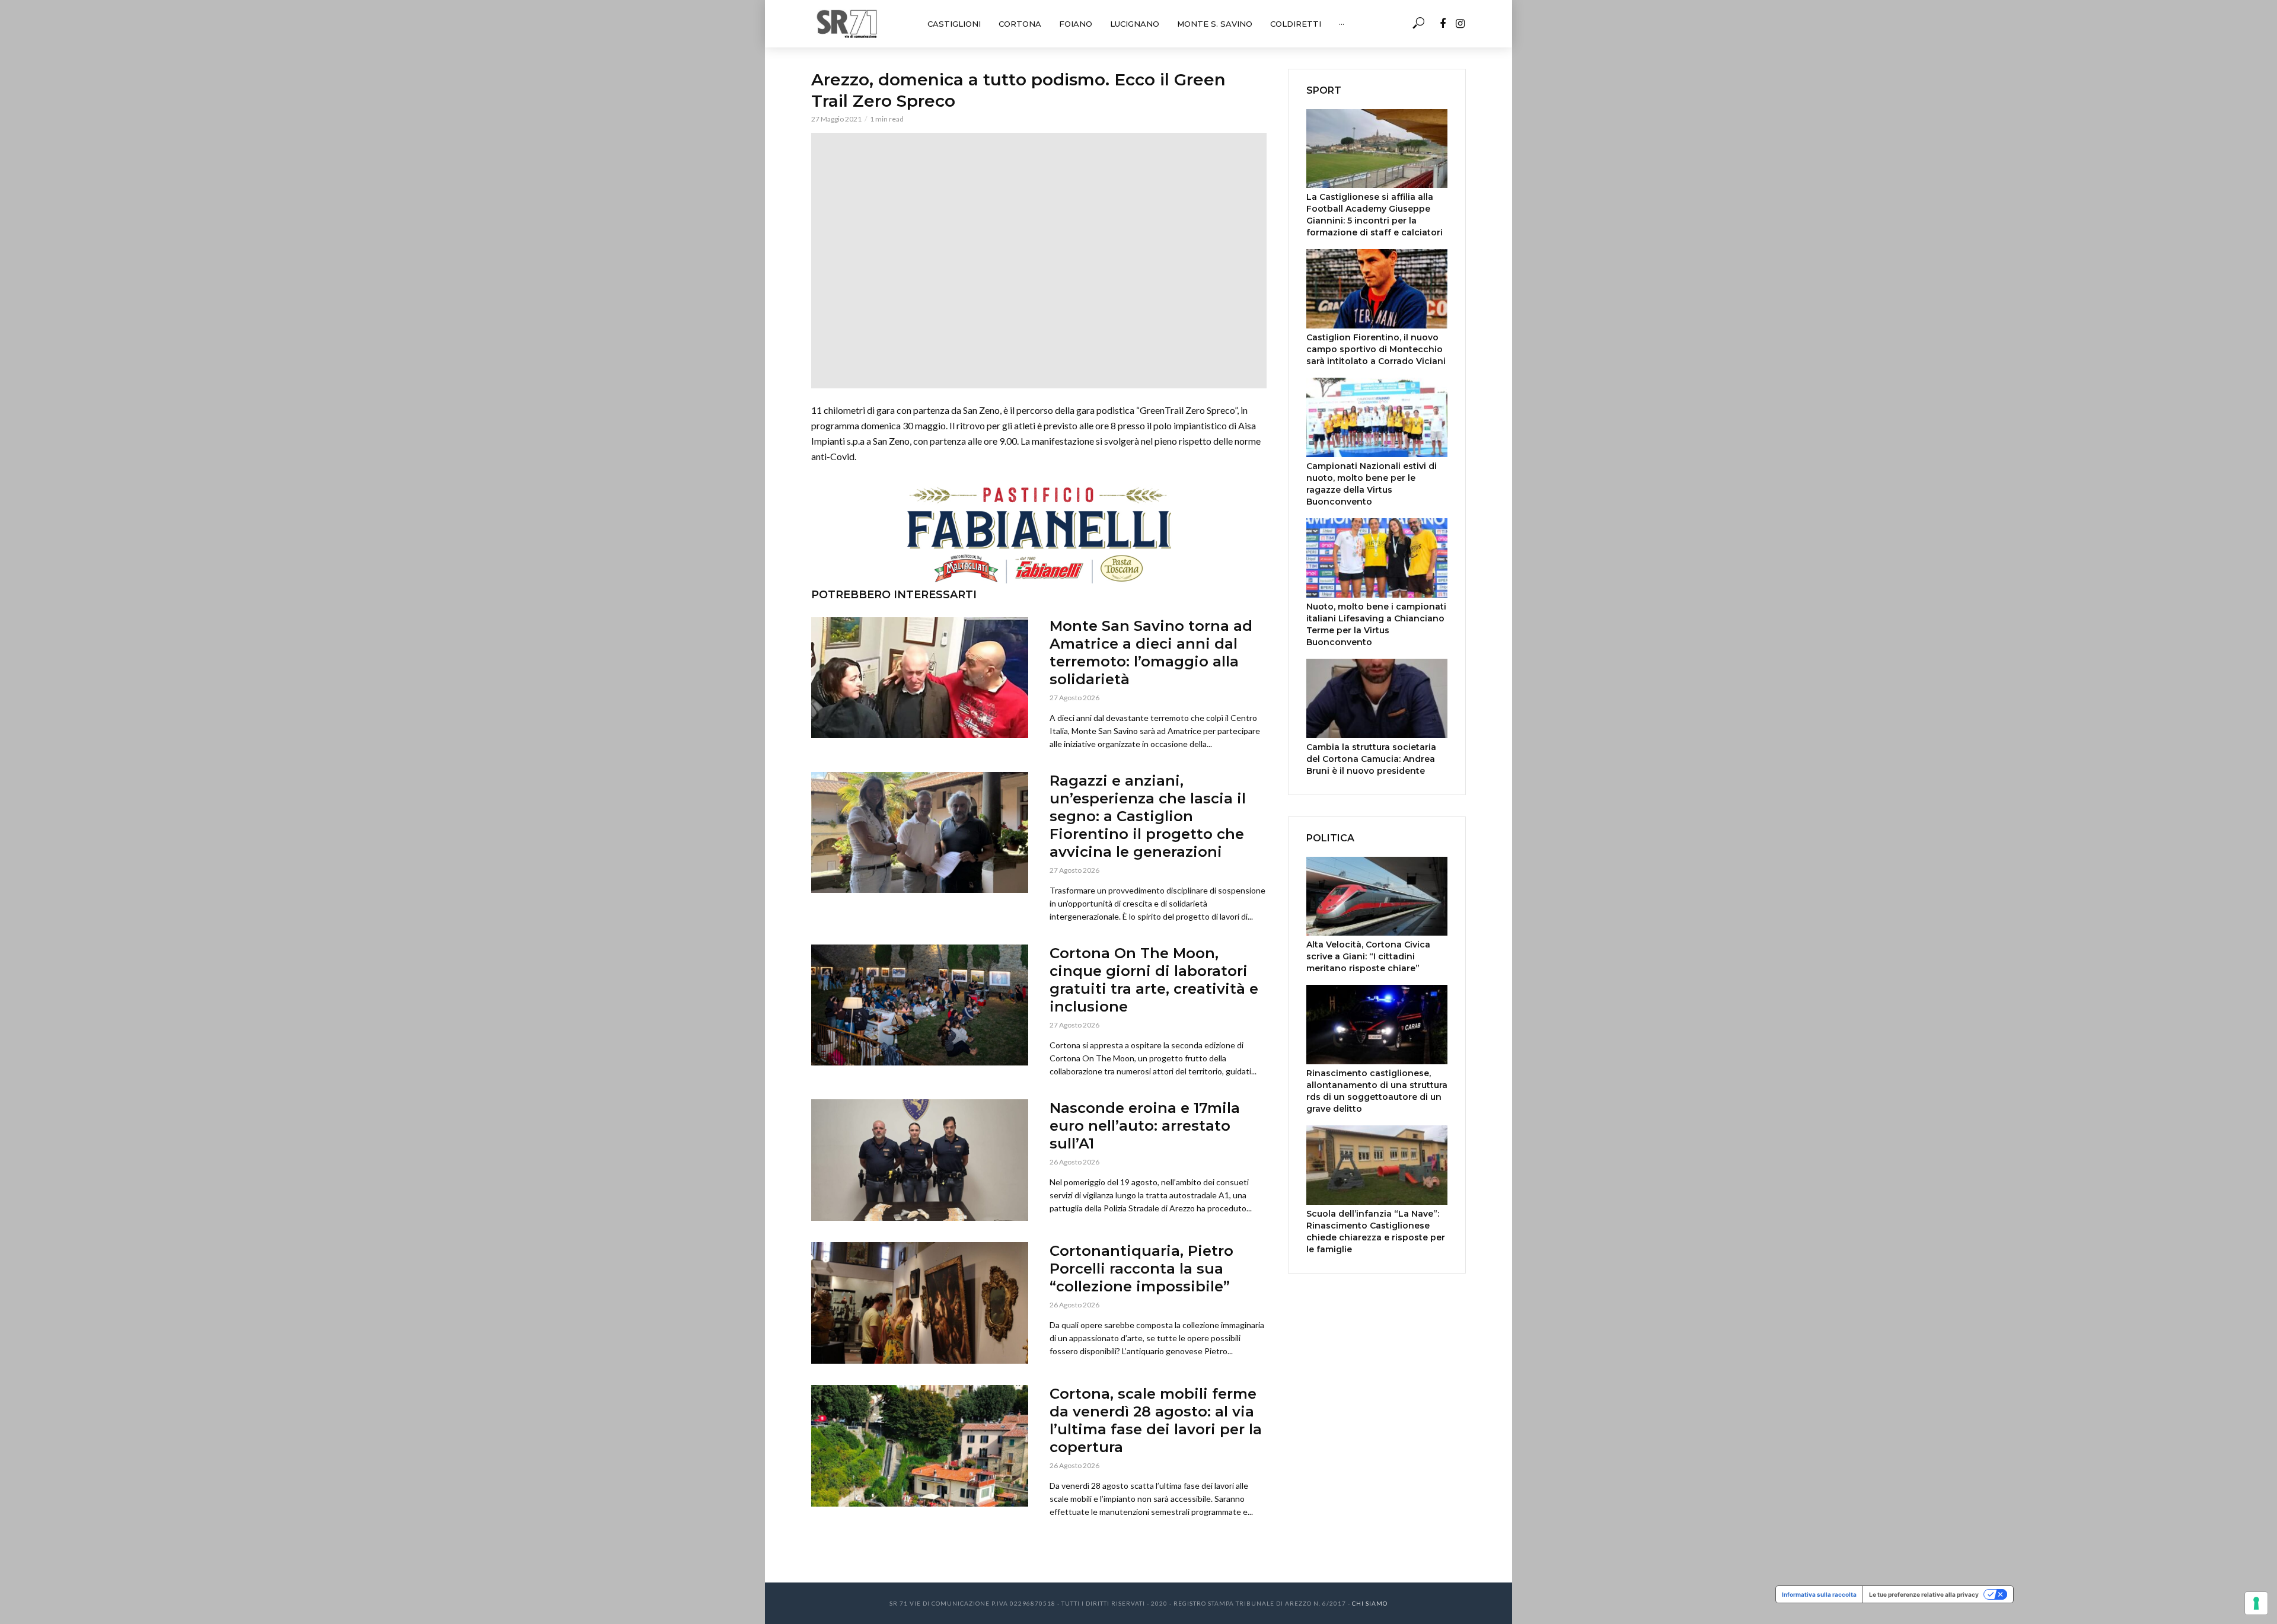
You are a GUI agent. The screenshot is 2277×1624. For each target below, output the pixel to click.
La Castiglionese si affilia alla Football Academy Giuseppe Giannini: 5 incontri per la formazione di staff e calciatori (1375, 215)
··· (1342, 24)
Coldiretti (1296, 24)
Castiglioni (954, 24)
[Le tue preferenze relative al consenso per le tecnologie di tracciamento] (2256, 1603)
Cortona (1020, 24)
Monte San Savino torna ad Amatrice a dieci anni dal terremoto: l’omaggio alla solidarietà (1151, 653)
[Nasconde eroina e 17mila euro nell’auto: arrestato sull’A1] (920, 1160)
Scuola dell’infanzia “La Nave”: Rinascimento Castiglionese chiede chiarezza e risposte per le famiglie (1376, 1231)
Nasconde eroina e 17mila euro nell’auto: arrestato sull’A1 (1145, 1126)
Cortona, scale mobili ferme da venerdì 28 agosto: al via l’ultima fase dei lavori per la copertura (1156, 1420)
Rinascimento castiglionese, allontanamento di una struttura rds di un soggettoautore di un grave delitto (1377, 1091)
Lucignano (1135, 24)
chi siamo (1370, 1603)
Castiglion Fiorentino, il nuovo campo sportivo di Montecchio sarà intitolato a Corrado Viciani (1376, 349)
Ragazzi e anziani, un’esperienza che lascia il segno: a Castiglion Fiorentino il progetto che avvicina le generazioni (1148, 816)
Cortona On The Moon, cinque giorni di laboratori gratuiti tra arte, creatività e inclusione (1154, 980)
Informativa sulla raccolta (1819, 1594)
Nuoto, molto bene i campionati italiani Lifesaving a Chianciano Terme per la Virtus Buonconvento (1376, 624)
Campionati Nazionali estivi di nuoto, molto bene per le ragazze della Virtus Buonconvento (1372, 484)
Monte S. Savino (1215, 24)
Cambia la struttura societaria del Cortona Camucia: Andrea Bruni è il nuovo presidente (1371, 759)
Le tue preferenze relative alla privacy (1924, 1594)
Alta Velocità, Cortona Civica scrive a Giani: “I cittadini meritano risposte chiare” (1368, 956)
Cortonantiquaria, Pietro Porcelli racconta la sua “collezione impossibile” (1141, 1269)
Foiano (1076, 24)
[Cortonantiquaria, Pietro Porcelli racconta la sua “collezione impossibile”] (920, 1303)
